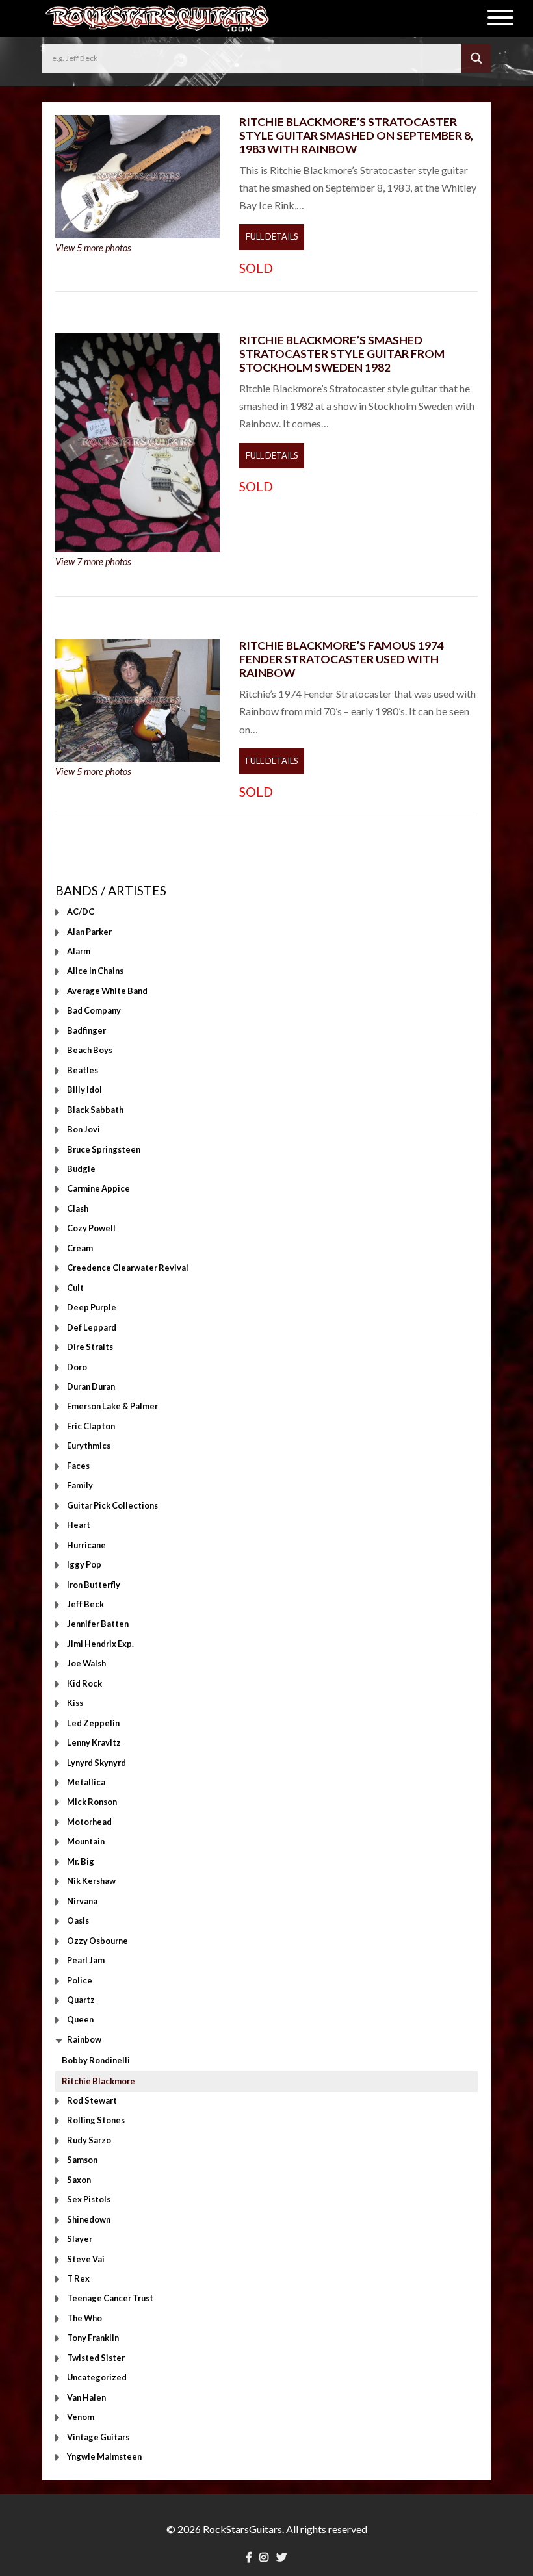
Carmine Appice (98, 1189)
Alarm (79, 951)
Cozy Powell (91, 1229)
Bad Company (94, 1011)
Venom (81, 2417)
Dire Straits (90, 1347)
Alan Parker (89, 932)
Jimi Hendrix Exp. (100, 1644)
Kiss (75, 1703)
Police (80, 1980)
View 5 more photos (93, 248)
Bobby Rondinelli (96, 2060)
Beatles (83, 1070)
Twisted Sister (96, 2358)
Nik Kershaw (91, 1881)
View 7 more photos (93, 562)
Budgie (81, 1169)
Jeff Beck (85, 1604)
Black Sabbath (95, 1110)
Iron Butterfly (94, 1585)
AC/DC (81, 912)
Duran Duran (91, 1386)
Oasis (78, 1921)
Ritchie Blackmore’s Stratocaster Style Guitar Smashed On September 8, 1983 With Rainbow (356, 135)
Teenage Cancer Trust (110, 2299)
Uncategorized (97, 2378)
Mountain (86, 1842)
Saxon (79, 2180)
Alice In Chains (95, 971)
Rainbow (84, 2039)
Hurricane (86, 1545)
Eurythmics (89, 1446)
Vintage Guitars (98, 2437)
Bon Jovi (84, 1130)
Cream (80, 1248)
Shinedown (89, 2219)
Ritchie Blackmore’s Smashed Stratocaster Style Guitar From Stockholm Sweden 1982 (342, 354)
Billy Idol (84, 1090)
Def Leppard (92, 1327)
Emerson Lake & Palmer (112, 1407)
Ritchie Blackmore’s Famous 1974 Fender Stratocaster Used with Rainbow (342, 659)
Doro (77, 1367)
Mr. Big (81, 1861)
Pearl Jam (86, 1961)
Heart (79, 1525)
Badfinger (86, 1030)
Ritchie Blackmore (98, 2081)
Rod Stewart (92, 2100)
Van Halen (86, 2397)
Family (80, 1486)
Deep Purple (92, 1308)
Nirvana (82, 1901)
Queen (80, 2020)
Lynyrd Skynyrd (97, 1763)
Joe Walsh (86, 1664)
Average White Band (107, 991)
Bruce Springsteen (104, 1149)
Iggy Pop (84, 1565)
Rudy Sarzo (89, 2140)
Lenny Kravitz (94, 1743)
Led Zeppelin (93, 1723)
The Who (84, 2318)
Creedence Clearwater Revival (128, 1268)
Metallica (86, 1783)
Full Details (272, 236)
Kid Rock (84, 1683)
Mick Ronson (92, 1802)
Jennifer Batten (98, 1624)
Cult (75, 1288)
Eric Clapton (91, 1426)
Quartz (81, 2000)
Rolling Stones (96, 2121)
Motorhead (89, 1822)
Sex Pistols (89, 2200)
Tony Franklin (93, 2338)
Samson (82, 2160)
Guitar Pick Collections (112, 1505)
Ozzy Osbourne (97, 1941)
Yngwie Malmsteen (104, 2457)
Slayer (80, 2239)
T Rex (78, 2278)
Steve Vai (86, 2259)
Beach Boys (90, 1051)
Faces (78, 1466)
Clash (78, 1208)
